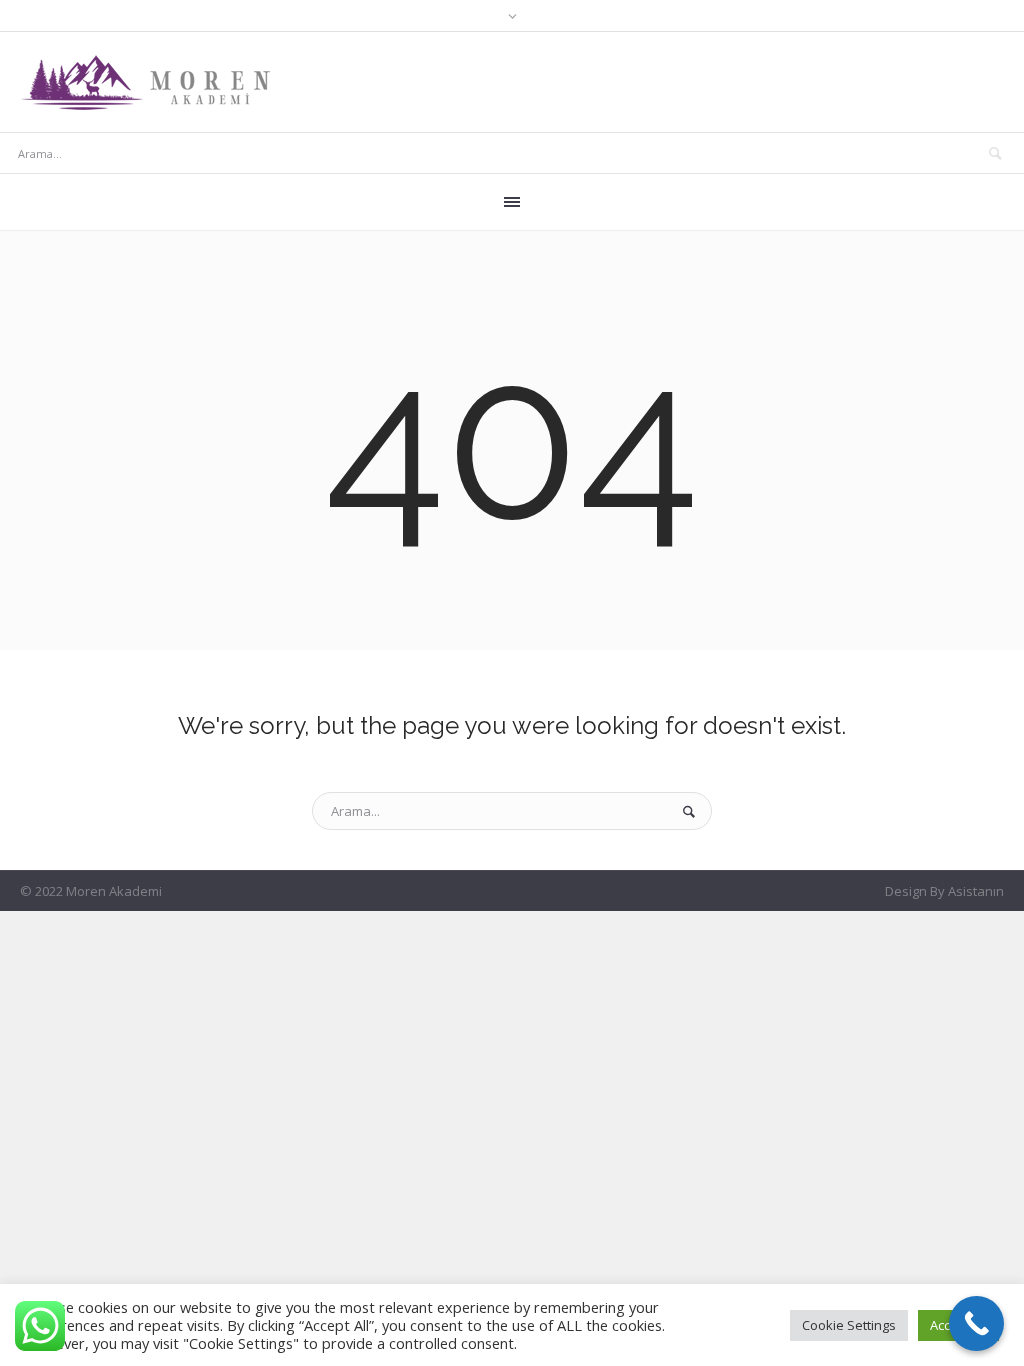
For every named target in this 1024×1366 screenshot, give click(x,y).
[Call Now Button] (976, 1323)
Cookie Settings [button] (849, 1325)
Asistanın (976, 891)
